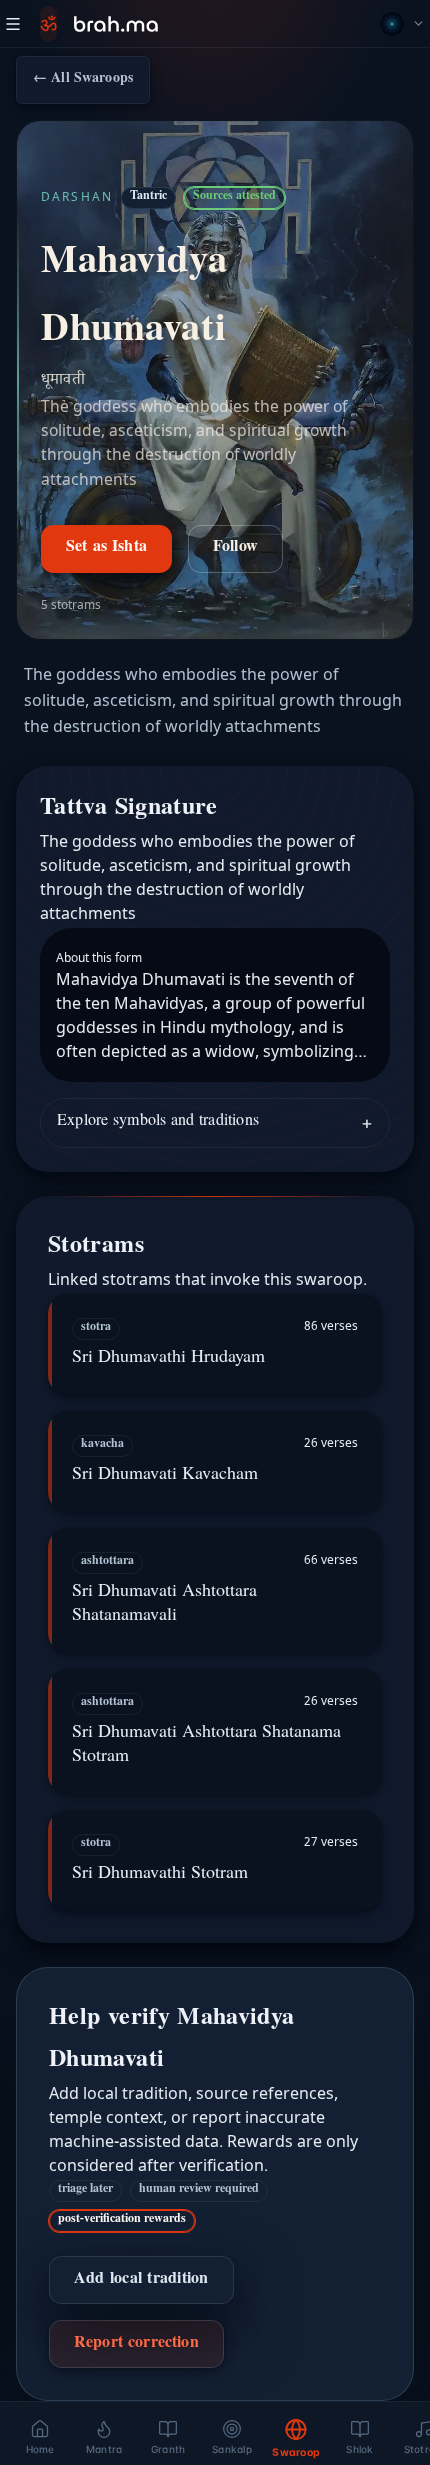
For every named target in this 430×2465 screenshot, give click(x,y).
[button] (215, 1344)
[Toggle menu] (13, 24)
